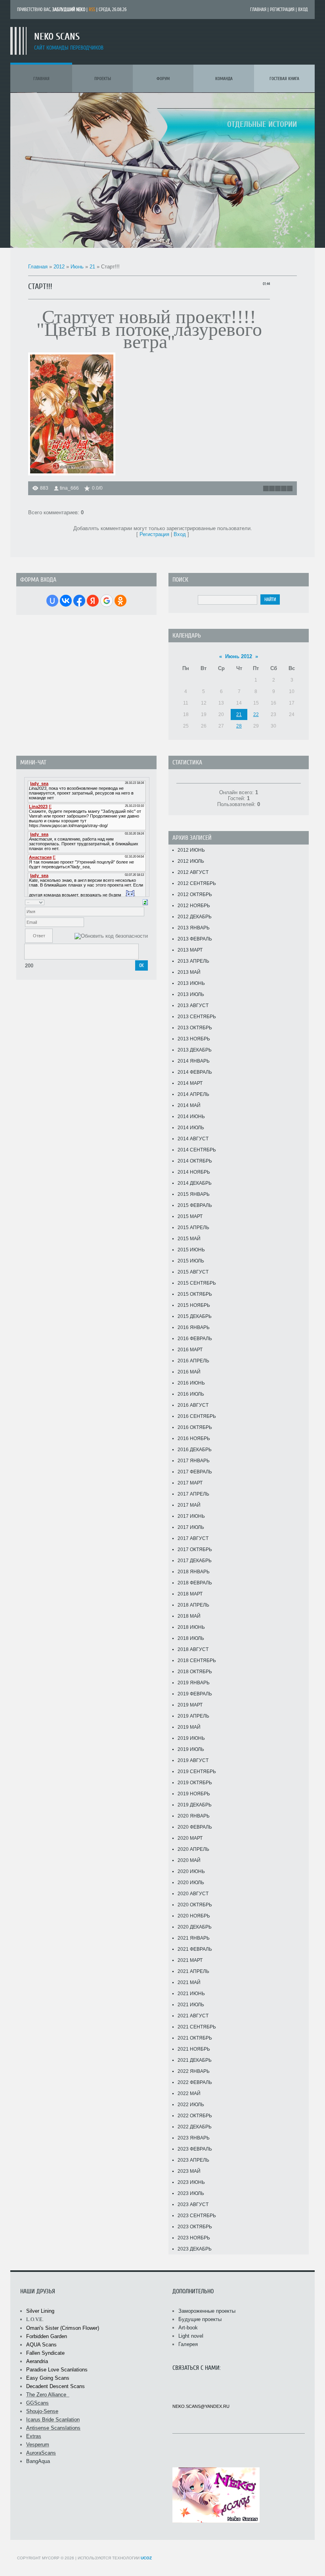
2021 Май (189, 1982)
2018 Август (193, 1649)
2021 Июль (191, 2005)
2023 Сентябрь (197, 2216)
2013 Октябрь (195, 1028)
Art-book (188, 2328)
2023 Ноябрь (194, 2238)
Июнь (77, 267)
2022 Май (189, 2093)
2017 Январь (194, 1461)
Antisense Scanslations (53, 2428)
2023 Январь (194, 2138)
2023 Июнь (191, 2182)
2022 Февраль (195, 2082)
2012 (59, 267)
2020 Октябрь (195, 1905)
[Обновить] (145, 902)
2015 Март (190, 1216)
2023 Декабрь (195, 2249)
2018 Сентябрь (197, 1661)
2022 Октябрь (195, 2116)
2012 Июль (191, 861)
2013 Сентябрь (197, 1017)
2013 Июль (191, 994)
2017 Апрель (193, 1494)
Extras (34, 2436)
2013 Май (189, 972)
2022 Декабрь (195, 2127)
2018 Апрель (193, 1605)
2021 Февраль (195, 1949)
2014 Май (189, 1105)
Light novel (191, 2336)
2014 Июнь (191, 1117)
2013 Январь (194, 928)
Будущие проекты (200, 2319)
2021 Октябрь (195, 2038)
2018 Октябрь (195, 1672)
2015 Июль (191, 1261)
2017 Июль (191, 1527)
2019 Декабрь (195, 1805)
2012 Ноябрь (194, 906)
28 (239, 726)
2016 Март (190, 1350)
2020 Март (190, 1838)
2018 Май (189, 1616)
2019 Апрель (193, 1716)
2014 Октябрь (195, 1161)
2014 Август (193, 1139)
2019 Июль (191, 1749)
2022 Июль (191, 2105)
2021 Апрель (193, 1971)
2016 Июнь (191, 1383)
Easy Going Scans (48, 2378)
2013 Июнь (191, 983)
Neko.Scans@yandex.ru (201, 2406)
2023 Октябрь (195, 2227)
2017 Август (193, 1538)
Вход (303, 10)
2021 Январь (194, 1938)
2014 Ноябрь (194, 1172)
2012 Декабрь (195, 917)
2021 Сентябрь (197, 2027)
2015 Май (189, 1239)
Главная (258, 10)
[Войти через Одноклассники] (120, 601)
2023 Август (193, 2204)
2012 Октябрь (195, 894)
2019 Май (189, 1727)
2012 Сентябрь (197, 883)
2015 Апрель (193, 1228)
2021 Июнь (191, 1994)
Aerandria (37, 2361)
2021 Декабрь (195, 2060)
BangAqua (38, 2461)
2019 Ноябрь (194, 1794)
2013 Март (190, 950)
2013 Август (193, 1006)
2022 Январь (194, 2071)
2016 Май (189, 1372)
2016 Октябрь (195, 1427)
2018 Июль (191, 1638)
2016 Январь (194, 1327)
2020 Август (193, 1894)
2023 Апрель (193, 2160)
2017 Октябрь (195, 1549)
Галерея (188, 2344)
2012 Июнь (191, 850)
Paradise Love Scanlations (57, 2370)
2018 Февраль (195, 1583)
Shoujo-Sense (42, 2411)
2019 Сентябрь (197, 1772)
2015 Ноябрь (194, 1305)
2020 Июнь (191, 1871)
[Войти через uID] (52, 601)
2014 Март (190, 1083)
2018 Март (190, 1594)
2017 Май (189, 1505)
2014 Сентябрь (197, 1150)
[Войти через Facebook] (79, 601)
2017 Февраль (195, 1472)
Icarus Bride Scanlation (53, 2420)
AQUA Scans (41, 2345)
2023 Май (189, 2171)
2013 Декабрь (195, 1050)
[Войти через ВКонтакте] (66, 601)
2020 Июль (191, 1883)
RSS (92, 10)
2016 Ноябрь (194, 1438)
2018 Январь (194, 1572)
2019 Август (193, 1760)
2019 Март (190, 1705)
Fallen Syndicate (46, 2353)
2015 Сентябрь (197, 1283)
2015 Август (193, 1272)
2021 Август (193, 2016)
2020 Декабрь (195, 1927)
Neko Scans (57, 37)
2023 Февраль (195, 2149)
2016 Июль (191, 1394)
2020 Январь (194, 1816)
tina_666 (69, 488)
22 (256, 714)
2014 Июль (191, 1128)
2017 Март (190, 1483)
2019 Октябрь (195, 1783)
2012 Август (193, 872)
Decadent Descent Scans (55, 2386)
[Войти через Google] (107, 601)
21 (92, 267)
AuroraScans (41, 2453)
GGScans (37, 2403)
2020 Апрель (193, 1849)
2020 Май (189, 1860)
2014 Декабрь (195, 1183)
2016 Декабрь (195, 1450)
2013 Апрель (193, 961)
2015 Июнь (191, 1250)
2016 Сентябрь (197, 1416)
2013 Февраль (195, 939)
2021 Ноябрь (194, 2049)
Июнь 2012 (239, 656)
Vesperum (38, 2445)
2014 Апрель (193, 1094)
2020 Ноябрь (194, 1916)
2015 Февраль (195, 1205)
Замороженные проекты (207, 2311)
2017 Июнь (191, 1516)
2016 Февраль (195, 1339)
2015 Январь (194, 1194)
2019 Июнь (191, 1738)
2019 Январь (194, 1683)
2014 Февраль (195, 1072)
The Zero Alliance (48, 2395)
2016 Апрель (193, 1361)
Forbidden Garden (47, 2336)
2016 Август (193, 1405)
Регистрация (282, 10)
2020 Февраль (195, 1827)
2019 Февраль (195, 1694)
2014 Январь (194, 1061)
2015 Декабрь (195, 1316)
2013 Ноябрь (194, 1039)
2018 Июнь (191, 1627)
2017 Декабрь (195, 1561)
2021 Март (190, 1960)
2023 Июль (191, 2193)
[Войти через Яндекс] (93, 601)
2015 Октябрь (195, 1294)
